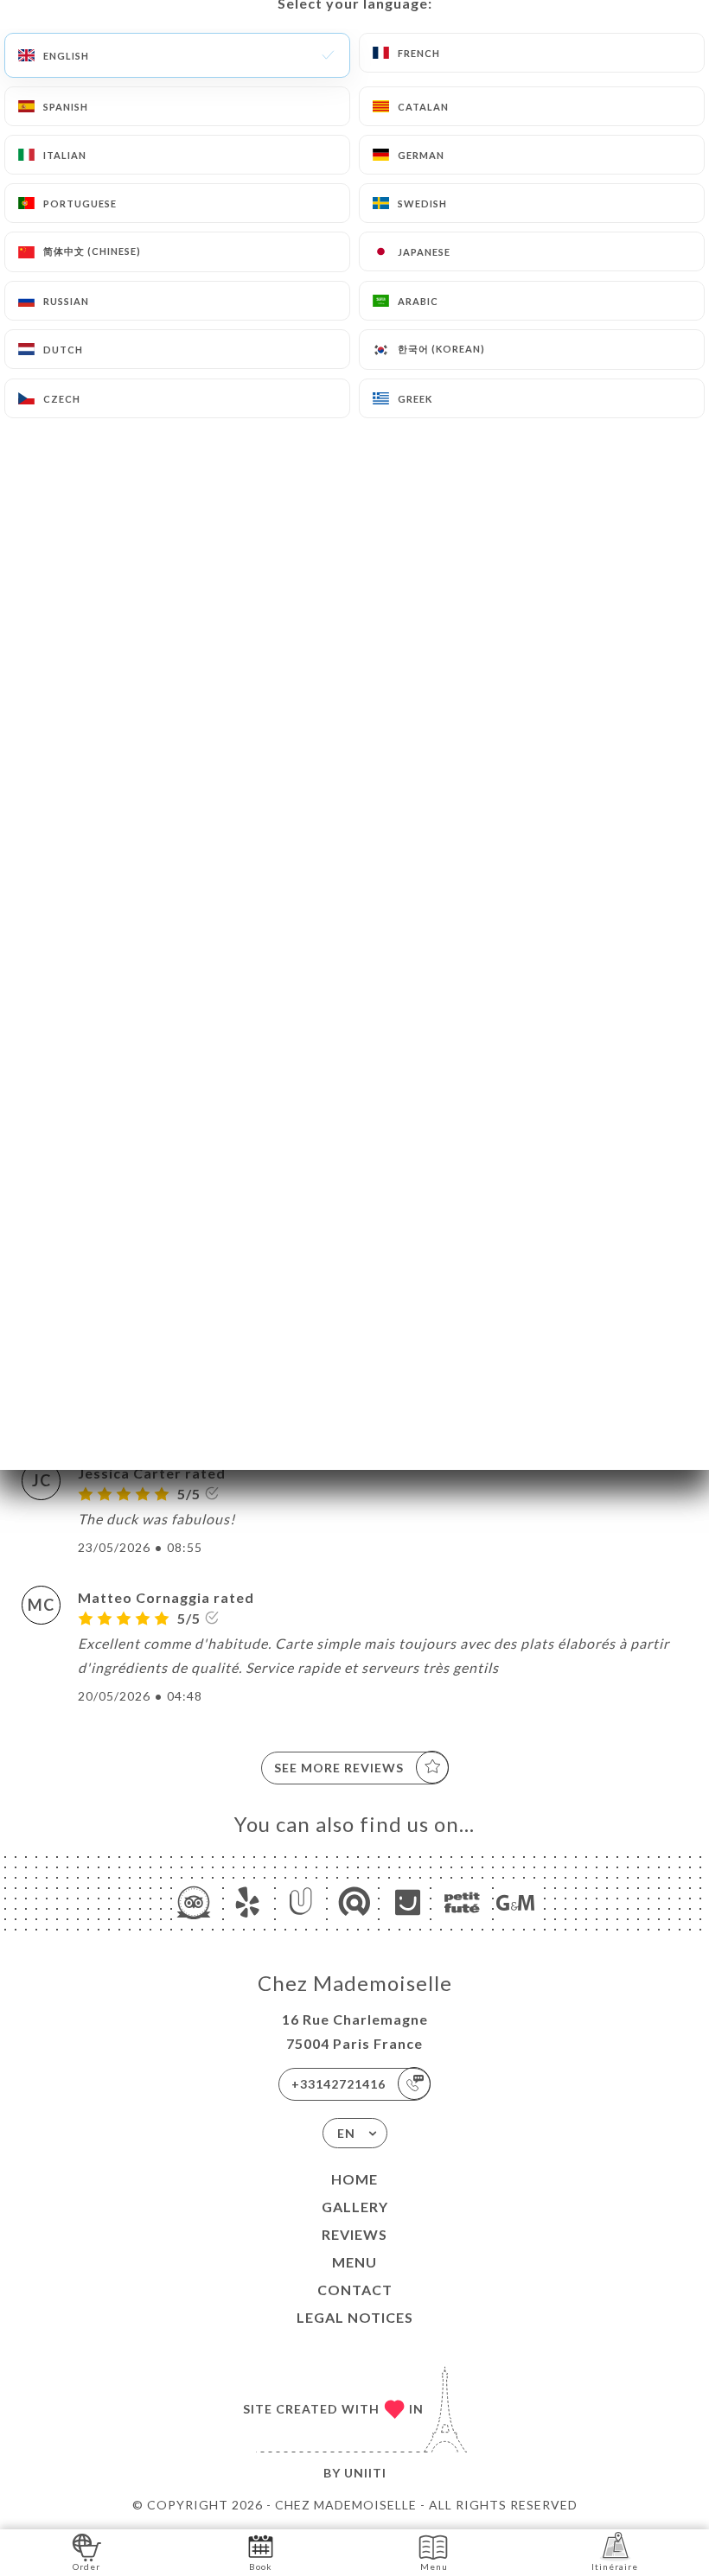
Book (261, 2566)
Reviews (354, 2234)
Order (86, 2566)
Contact (355, 2290)
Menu (354, 2262)
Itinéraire (615, 2566)
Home (354, 2179)
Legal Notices (355, 2317)
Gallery (355, 2207)
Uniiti (365, 2473)
